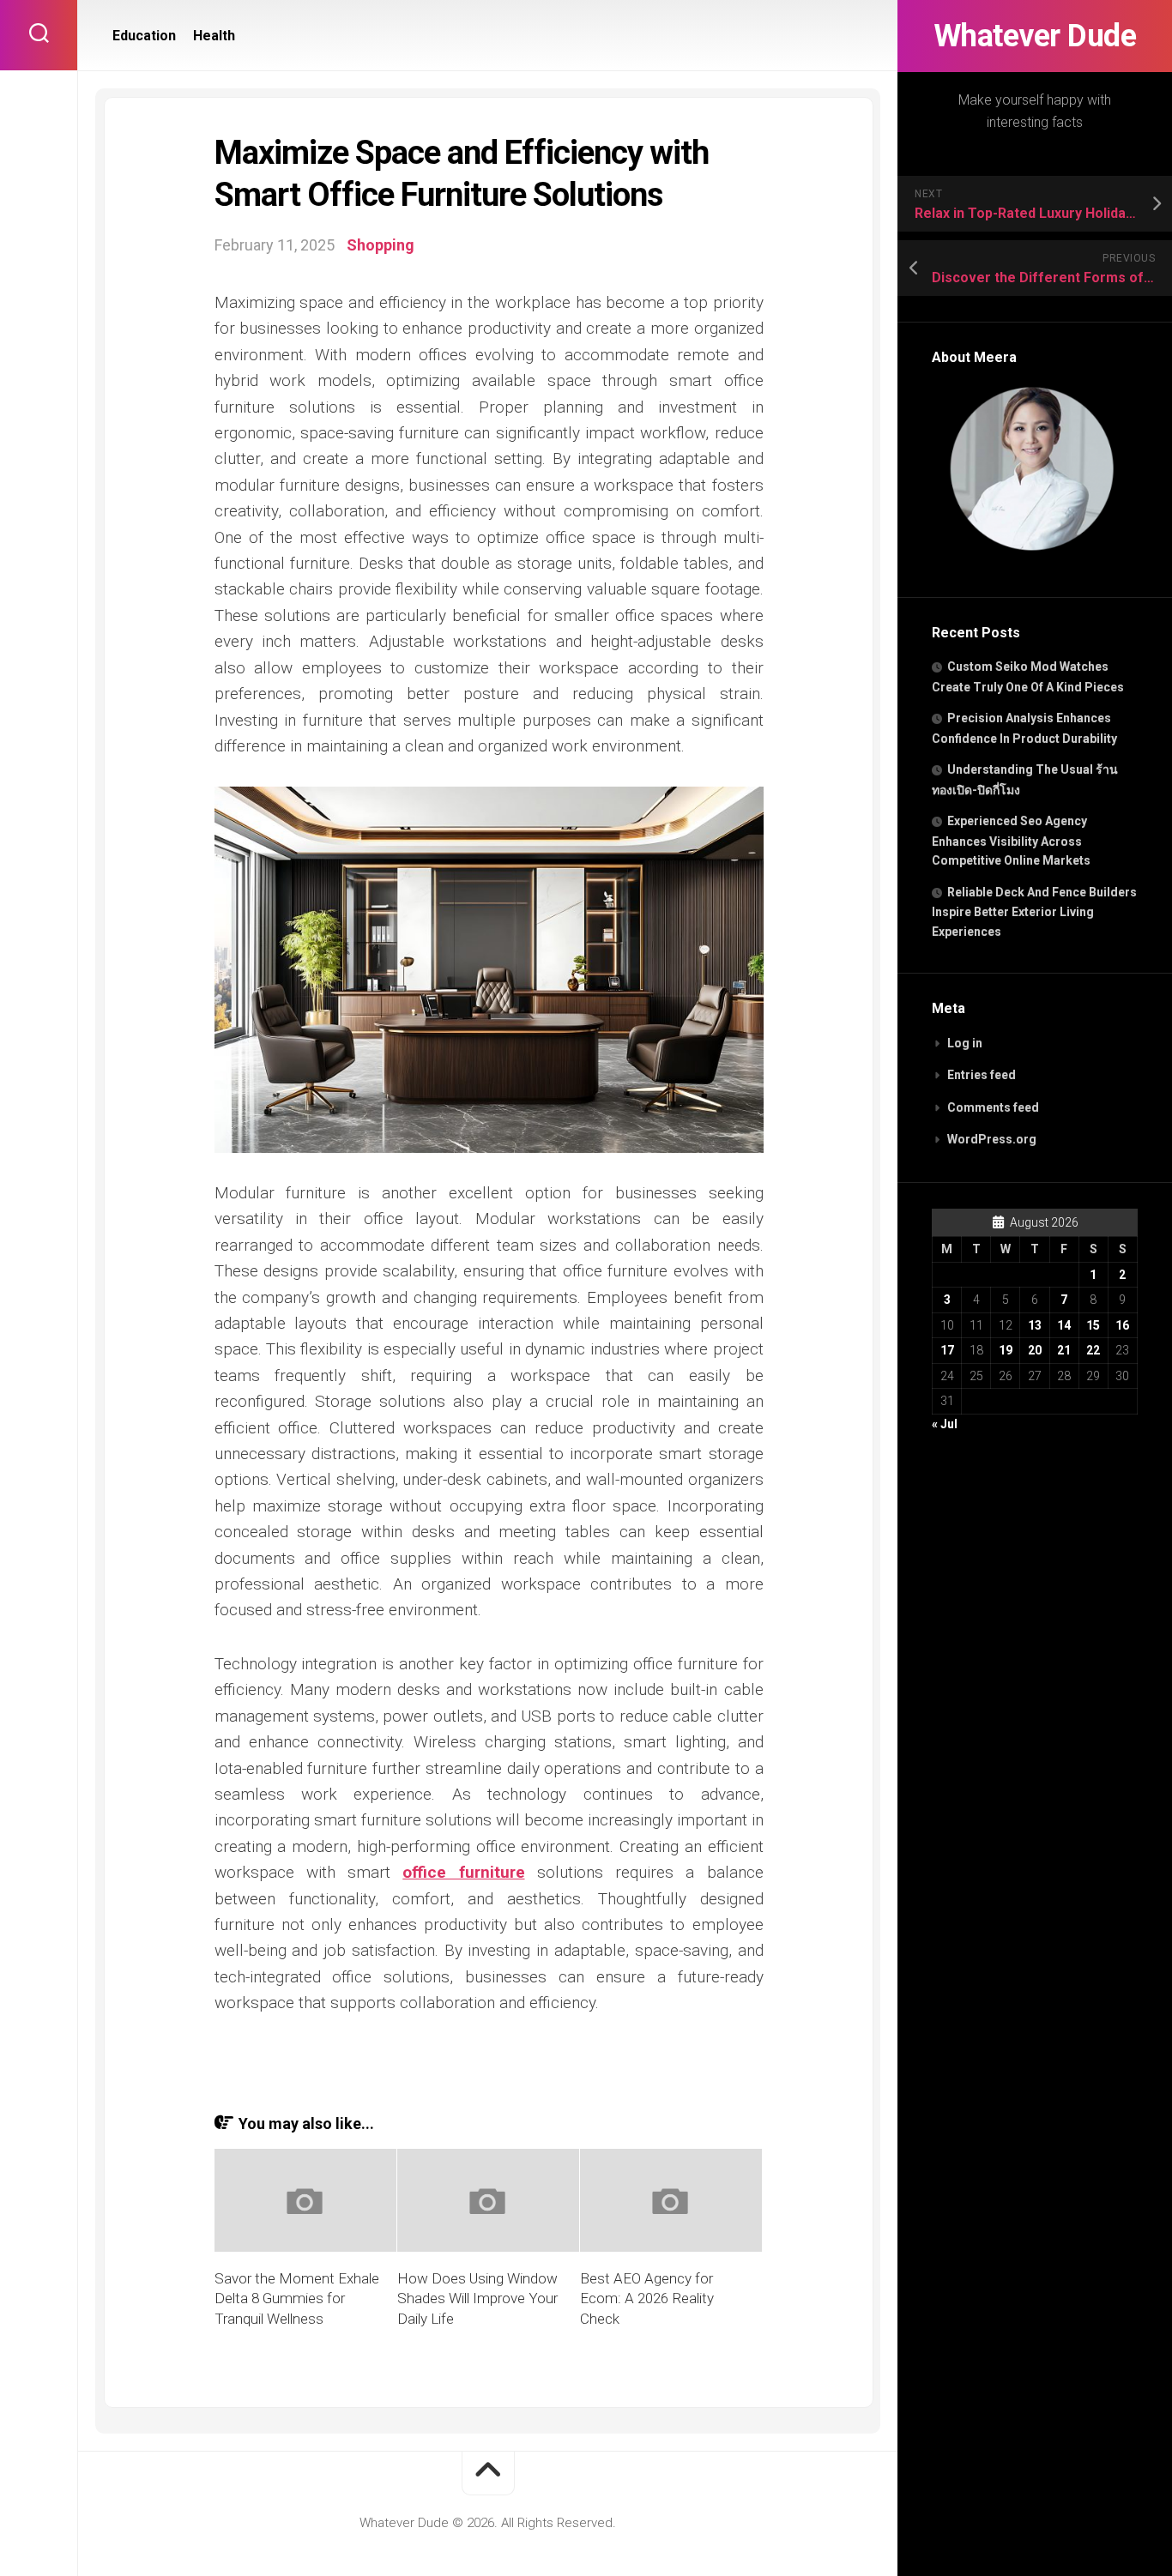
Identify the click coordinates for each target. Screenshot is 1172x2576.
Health (214, 36)
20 (1035, 1350)
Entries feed (982, 1075)
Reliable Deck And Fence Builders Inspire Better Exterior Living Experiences (1034, 912)
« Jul (945, 1424)
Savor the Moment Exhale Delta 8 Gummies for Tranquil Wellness (297, 2299)
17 (947, 1350)
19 (1006, 1350)
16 (1122, 1325)
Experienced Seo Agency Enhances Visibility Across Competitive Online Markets (1011, 841)
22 (1093, 1350)
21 (1064, 1350)
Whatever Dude (1035, 36)
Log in (965, 1043)
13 (1035, 1325)
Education (144, 36)
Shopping (381, 245)
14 (1064, 1325)
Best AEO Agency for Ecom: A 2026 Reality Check (647, 2299)
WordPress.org (992, 1139)
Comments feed (993, 1107)
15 (1093, 1325)
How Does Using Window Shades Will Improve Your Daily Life (477, 2299)
